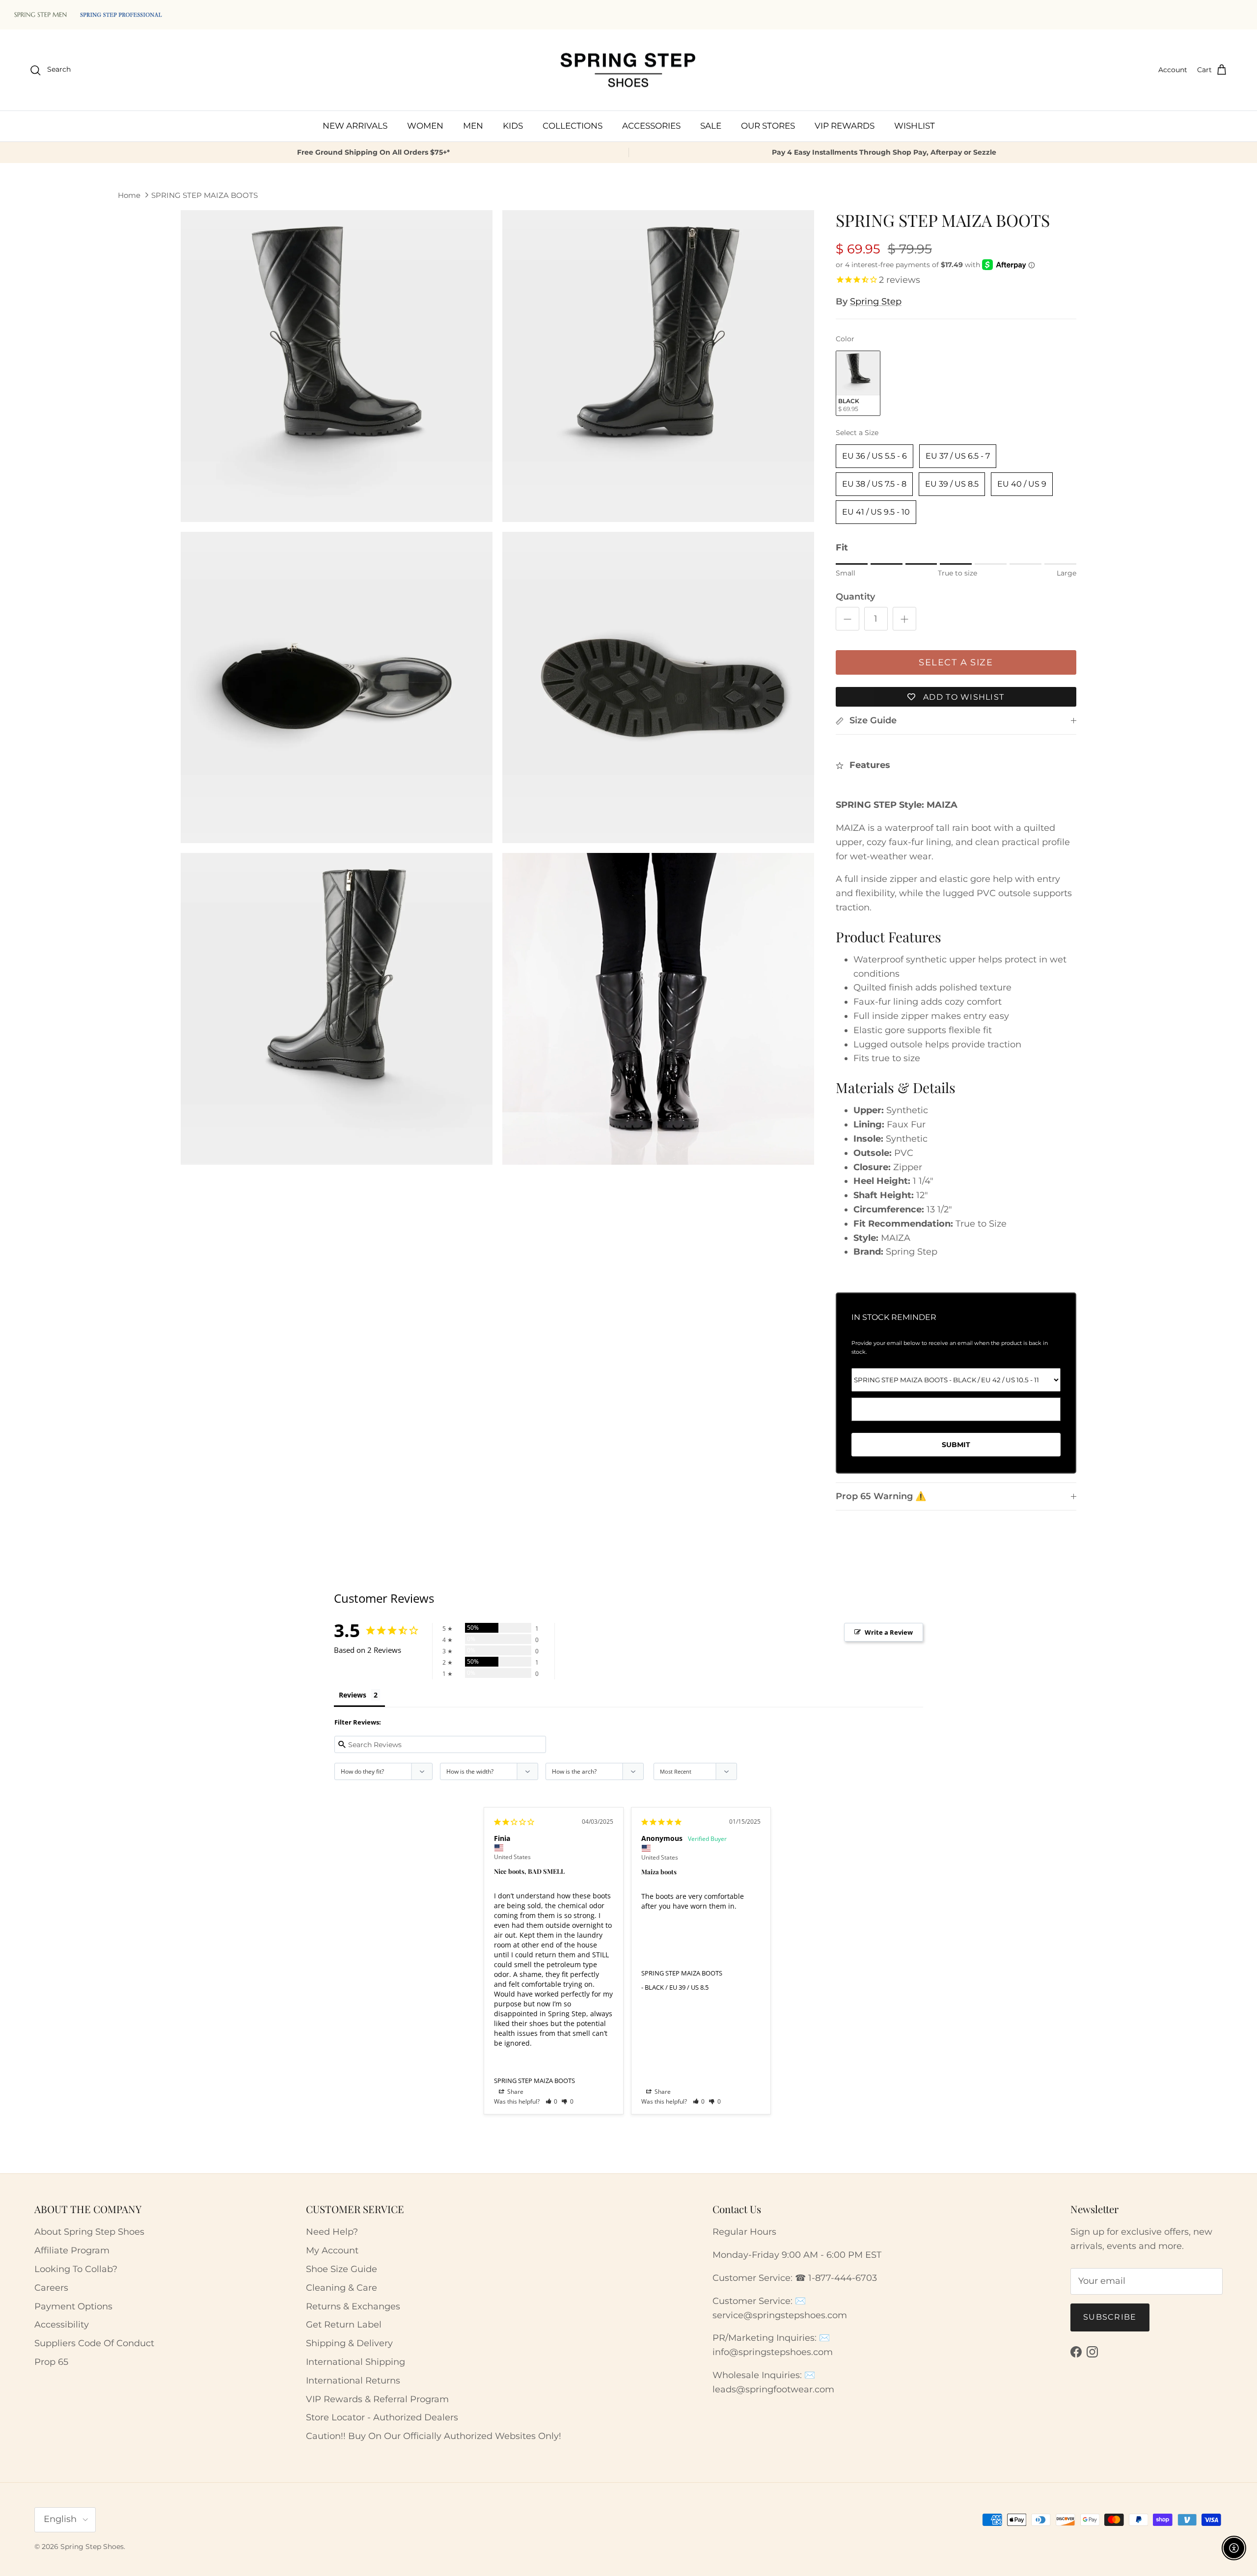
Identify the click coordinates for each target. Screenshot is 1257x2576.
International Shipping (355, 2362)
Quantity (855, 597)
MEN (473, 126)
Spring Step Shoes (92, 2547)
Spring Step (876, 301)
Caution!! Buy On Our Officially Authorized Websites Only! (434, 2436)
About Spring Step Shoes (89, 2232)
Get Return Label (344, 2325)
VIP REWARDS (845, 126)
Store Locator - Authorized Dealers (382, 2417)
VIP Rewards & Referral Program (377, 2399)
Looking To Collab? (76, 2269)
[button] (552, 2101)
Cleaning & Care (342, 2288)
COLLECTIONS (573, 126)
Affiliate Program (72, 2250)
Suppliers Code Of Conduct (94, 2343)
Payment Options (73, 2306)
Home (129, 195)
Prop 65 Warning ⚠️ (881, 1496)
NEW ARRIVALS (355, 126)
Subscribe (1110, 2317)
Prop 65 (51, 2362)
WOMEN (425, 126)
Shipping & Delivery (349, 2343)
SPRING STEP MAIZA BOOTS (205, 195)
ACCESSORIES (651, 126)
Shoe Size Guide (342, 2269)
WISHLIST (915, 126)
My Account (332, 2250)
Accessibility (62, 2325)
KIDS (513, 126)
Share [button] (515, 2092)
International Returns (353, 2381)
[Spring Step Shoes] (628, 70)
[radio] (858, 383)
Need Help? (332, 2232)
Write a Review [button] (889, 1632)
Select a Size (857, 433)
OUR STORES (768, 126)
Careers (51, 2288)
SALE (711, 126)
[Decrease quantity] (847, 619)
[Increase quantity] (904, 619)
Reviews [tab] (353, 1695)
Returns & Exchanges (353, 2306)
